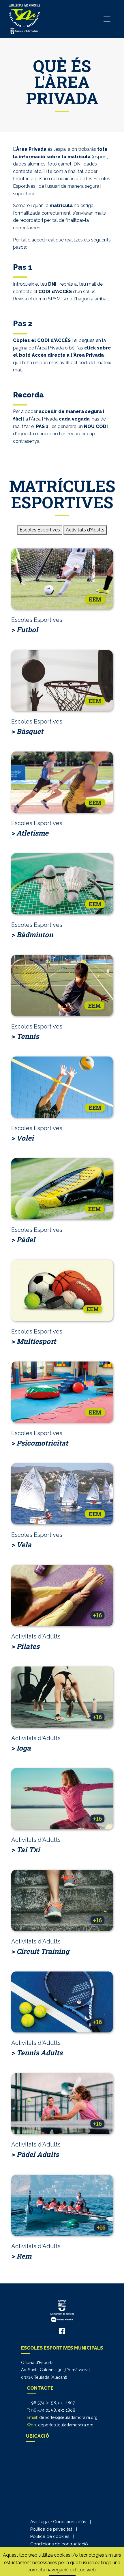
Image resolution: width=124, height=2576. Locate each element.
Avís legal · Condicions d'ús (58, 2522)
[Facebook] (62, 2331)
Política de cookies (50, 2536)
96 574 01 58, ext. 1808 (53, 2410)
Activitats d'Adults (85, 530)
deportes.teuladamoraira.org (66, 2425)
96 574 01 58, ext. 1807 (53, 2403)
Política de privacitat (51, 2529)
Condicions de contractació (59, 2544)
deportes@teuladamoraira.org (68, 2417)
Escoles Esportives (40, 530)
